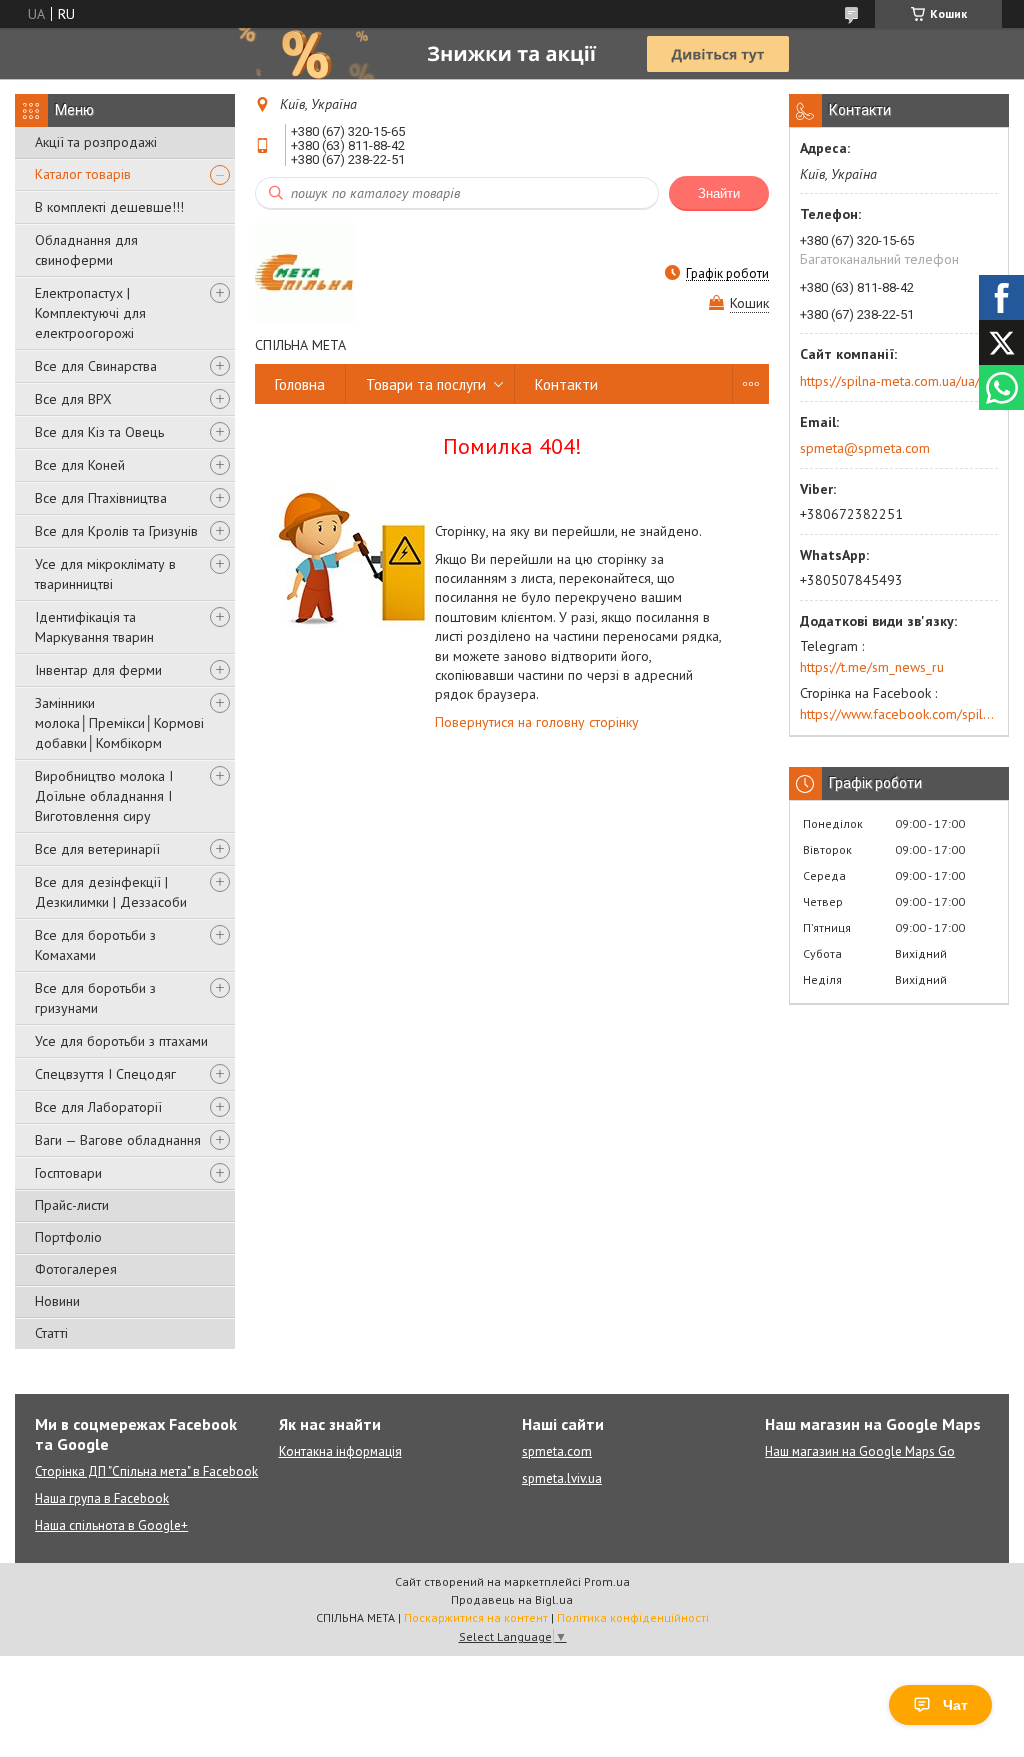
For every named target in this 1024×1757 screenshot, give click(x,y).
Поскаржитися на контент (476, 1617)
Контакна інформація (340, 1451)
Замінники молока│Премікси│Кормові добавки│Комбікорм (119, 723)
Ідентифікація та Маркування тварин (94, 627)
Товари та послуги (426, 384)
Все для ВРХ (73, 399)
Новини (57, 1301)
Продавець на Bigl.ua (512, 1599)
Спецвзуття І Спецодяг (105, 1074)
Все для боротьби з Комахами (95, 945)
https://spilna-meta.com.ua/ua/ (890, 381)
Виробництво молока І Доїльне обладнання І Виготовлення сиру (104, 796)
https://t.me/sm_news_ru (872, 667)
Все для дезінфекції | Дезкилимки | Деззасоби (111, 892)
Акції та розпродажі (96, 142)
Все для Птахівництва (101, 498)
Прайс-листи (72, 1205)
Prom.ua (607, 1581)
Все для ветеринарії (97, 849)
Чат (955, 1705)
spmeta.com (557, 1451)
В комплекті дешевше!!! (109, 207)
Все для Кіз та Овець (99, 432)
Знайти (719, 193)
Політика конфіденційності (633, 1617)
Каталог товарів (83, 174)
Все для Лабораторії (98, 1107)
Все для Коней (80, 465)
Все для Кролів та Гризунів (116, 531)
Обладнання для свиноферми (86, 250)
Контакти (566, 384)
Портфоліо (68, 1237)
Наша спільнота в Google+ (111, 1525)
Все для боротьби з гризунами (95, 998)
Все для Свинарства (96, 366)
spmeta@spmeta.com (865, 448)
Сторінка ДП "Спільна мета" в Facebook (146, 1471)
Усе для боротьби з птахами (121, 1041)
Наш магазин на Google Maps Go (860, 1451)
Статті (51, 1333)
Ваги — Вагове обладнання (118, 1140)
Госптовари (68, 1173)
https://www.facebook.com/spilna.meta (899, 714)
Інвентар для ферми (98, 670)
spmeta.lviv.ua (562, 1478)
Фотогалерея (76, 1269)
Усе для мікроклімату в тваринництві (105, 574)
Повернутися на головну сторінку (537, 722)
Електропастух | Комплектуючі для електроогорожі (90, 313)
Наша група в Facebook (102, 1498)
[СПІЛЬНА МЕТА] (305, 273)
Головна (300, 384)
